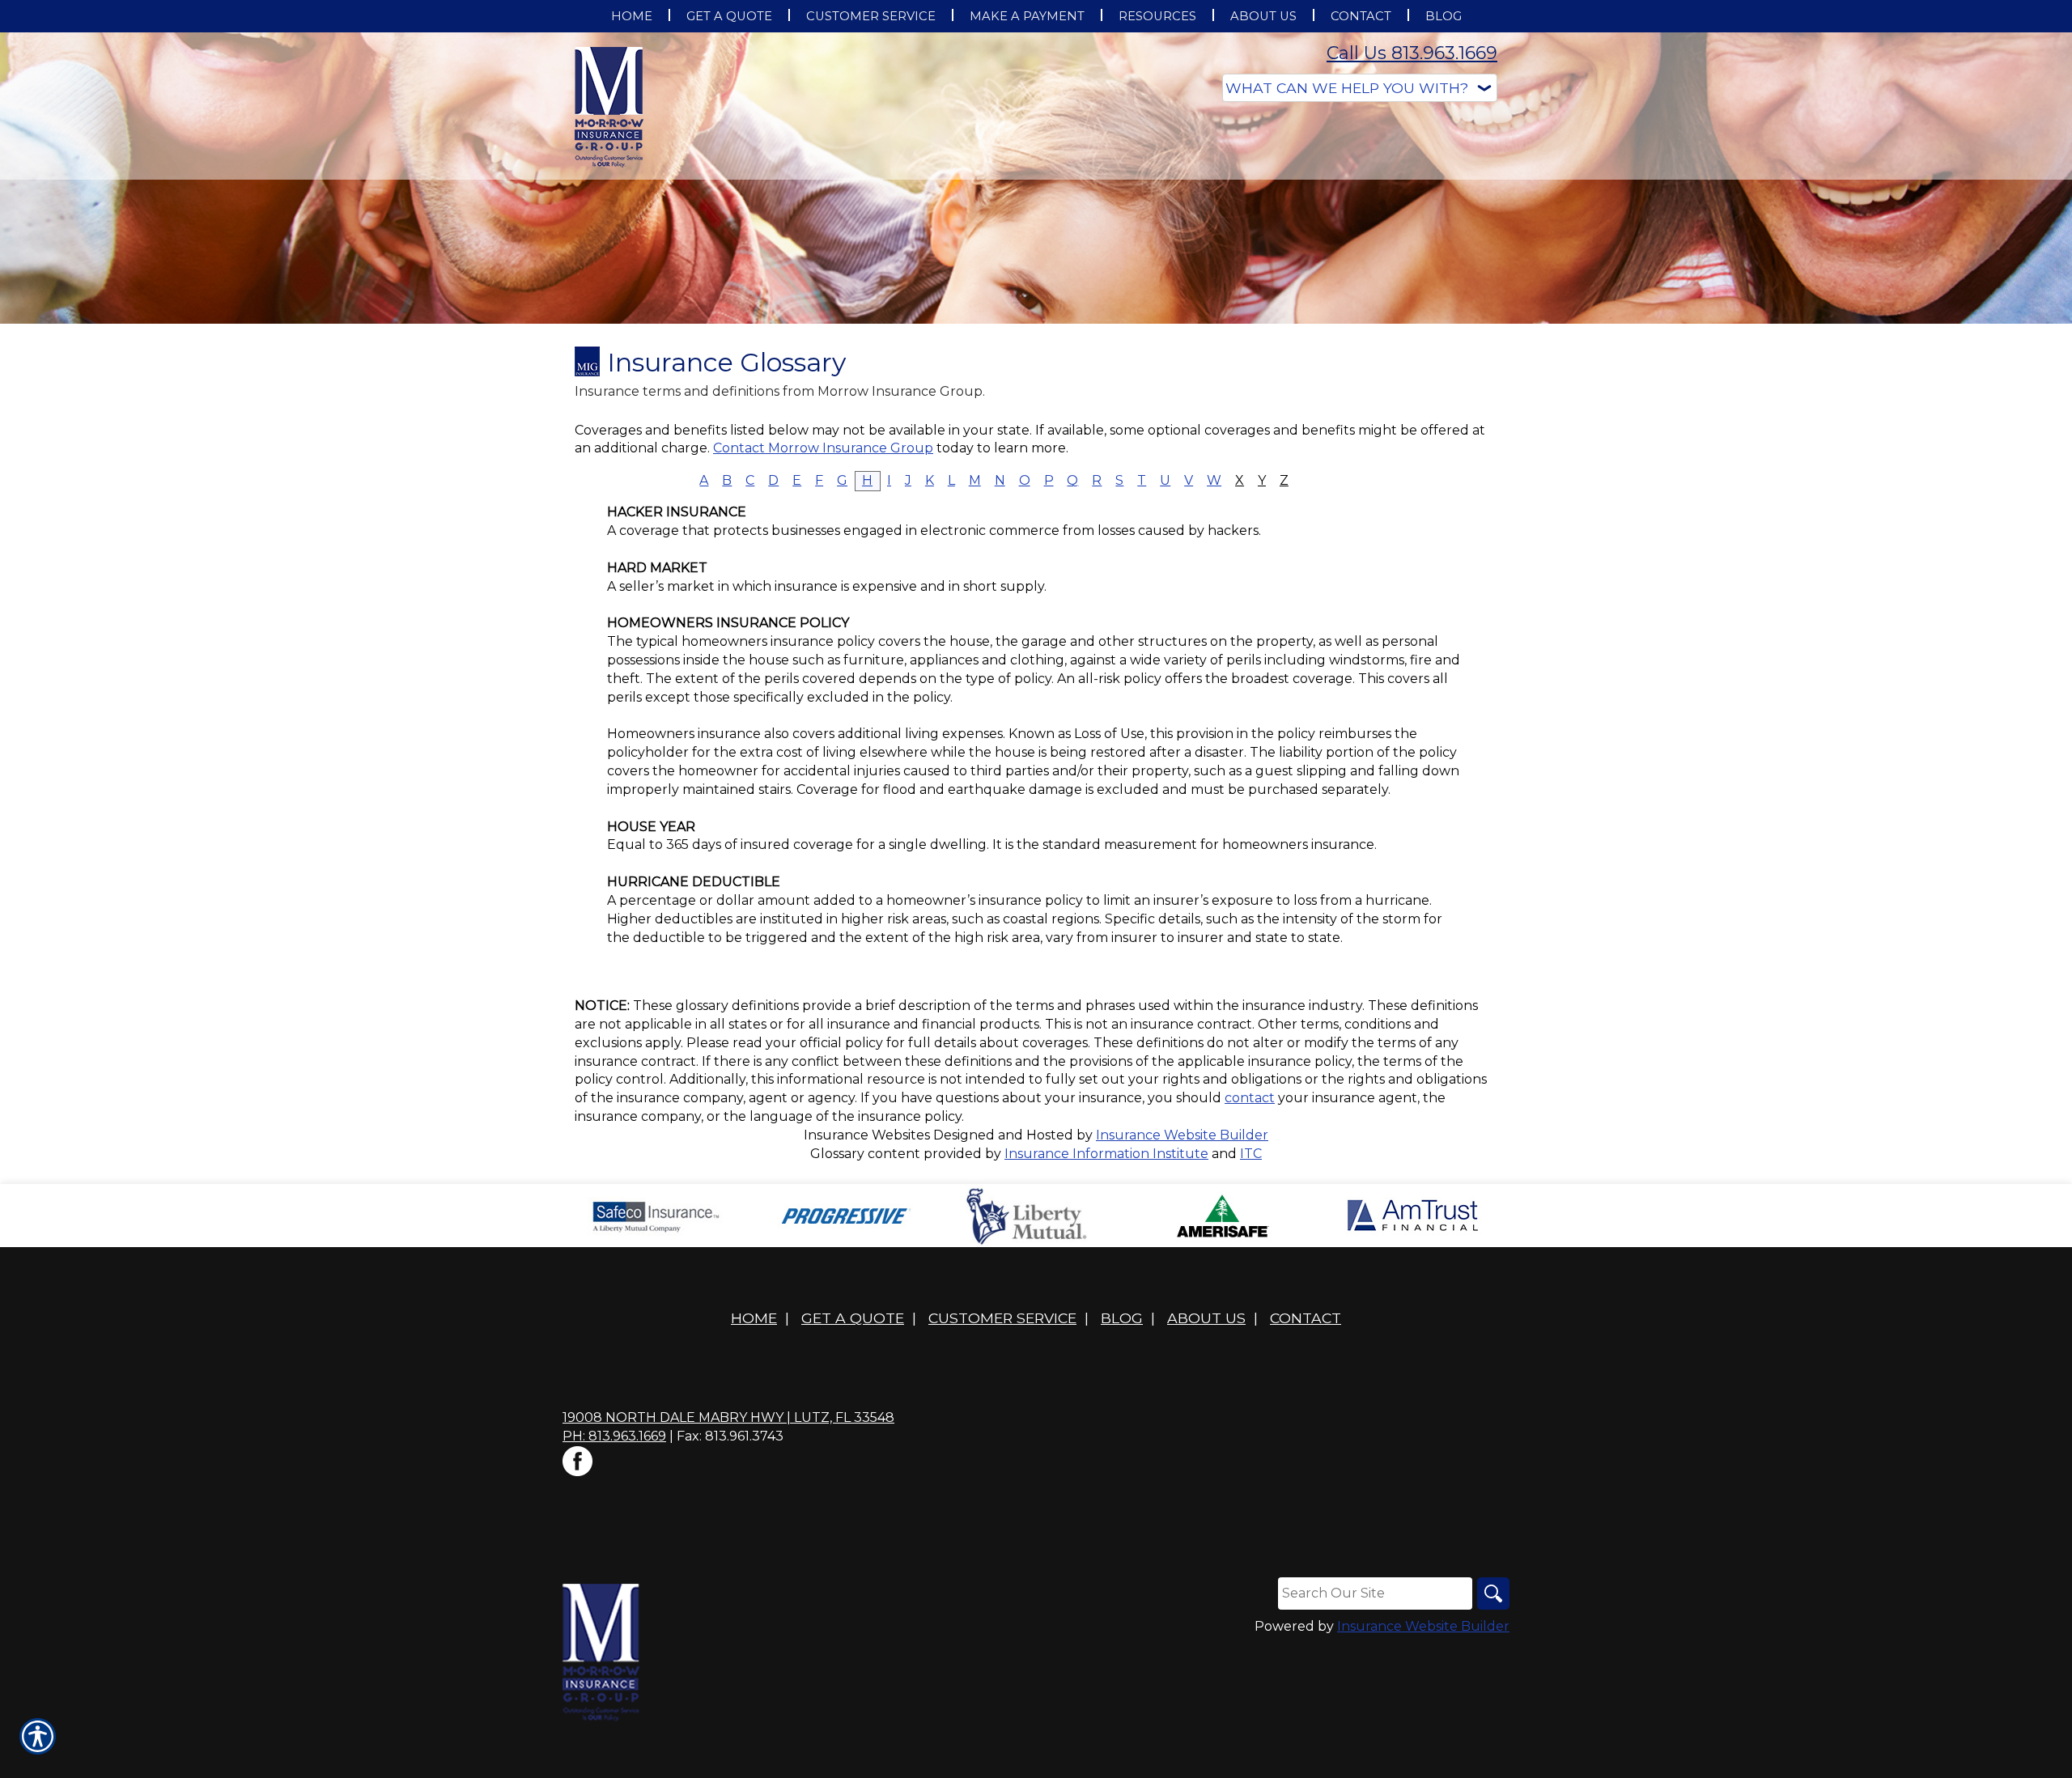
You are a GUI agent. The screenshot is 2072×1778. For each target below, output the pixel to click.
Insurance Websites (867, 1135)
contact (1250, 1098)
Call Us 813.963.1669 (1412, 53)
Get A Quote (853, 1318)
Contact (1306, 1318)
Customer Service (1002, 1318)
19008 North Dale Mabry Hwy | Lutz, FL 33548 (728, 1417)
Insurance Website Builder (1182, 1135)
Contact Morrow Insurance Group (823, 448)
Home (754, 1318)
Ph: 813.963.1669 (614, 1436)
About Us (1206, 1318)
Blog (1122, 1318)
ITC (1251, 1154)
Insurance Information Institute (1106, 1154)
